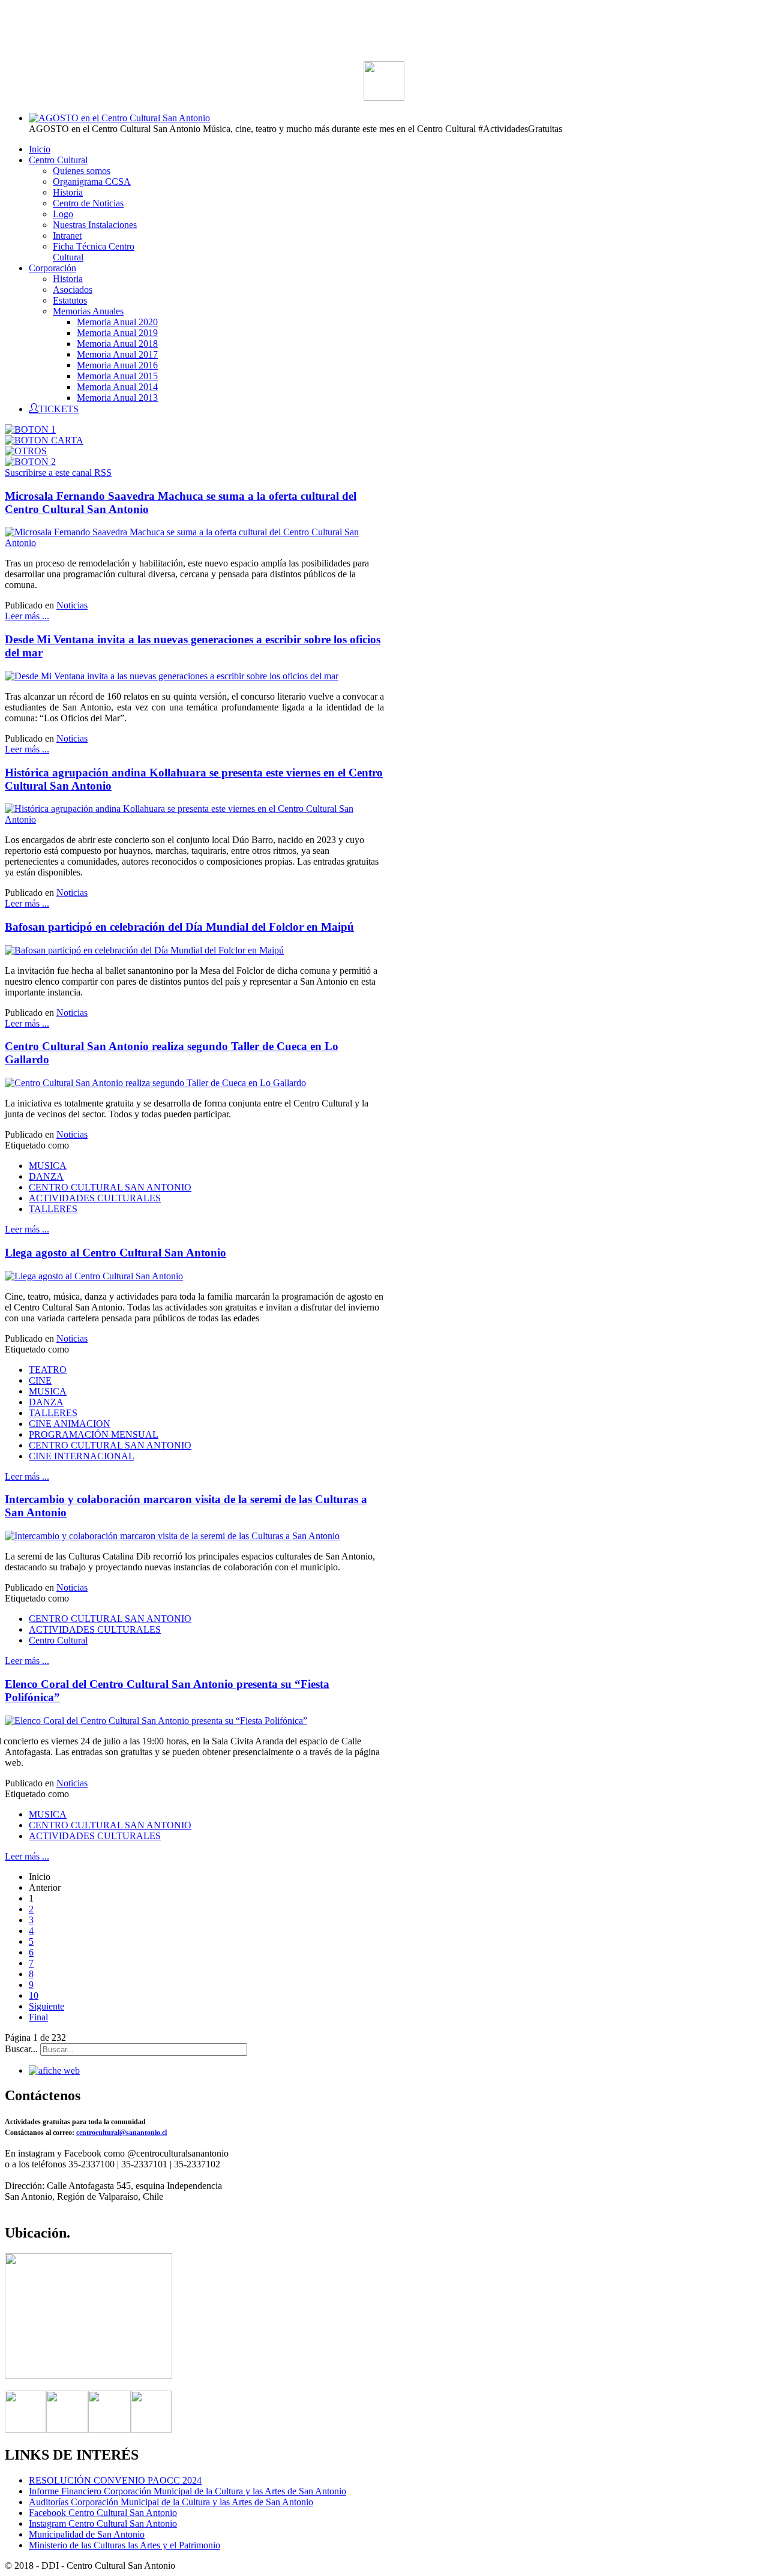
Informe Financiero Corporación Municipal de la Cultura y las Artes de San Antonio (187, 2491)
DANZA (46, 1176)
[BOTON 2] (30, 462)
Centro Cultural (58, 1640)
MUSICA (48, 1166)
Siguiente (46, 2006)
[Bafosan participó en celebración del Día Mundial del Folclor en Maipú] (144, 950)
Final (38, 2017)
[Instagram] (109, 2429)
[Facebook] (25, 2429)
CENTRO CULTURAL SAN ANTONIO (110, 1187)
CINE (40, 1380)
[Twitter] (67, 2429)
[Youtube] (151, 2429)
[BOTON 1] (30, 429)
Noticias (72, 605)
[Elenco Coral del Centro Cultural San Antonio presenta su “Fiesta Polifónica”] (156, 1721)
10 (34, 1995)
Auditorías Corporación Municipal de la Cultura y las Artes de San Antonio (171, 2502)
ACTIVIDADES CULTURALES (95, 1198)
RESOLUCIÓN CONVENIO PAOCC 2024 (115, 2480)
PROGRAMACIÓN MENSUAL (94, 1434)
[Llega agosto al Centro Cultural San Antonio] (94, 1276)
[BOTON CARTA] (44, 440)
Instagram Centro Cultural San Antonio (103, 2523)
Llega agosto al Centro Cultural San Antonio (115, 1253)
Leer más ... (27, 616)
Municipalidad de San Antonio (87, 2534)
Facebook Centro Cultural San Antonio (103, 2513)
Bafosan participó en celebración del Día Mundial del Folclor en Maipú (179, 927)
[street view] (88, 2375)
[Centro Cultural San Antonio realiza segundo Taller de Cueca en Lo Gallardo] (155, 1083)
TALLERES (53, 1209)
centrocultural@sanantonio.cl (121, 2133)
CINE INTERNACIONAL (82, 1456)
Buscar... (21, 2049)
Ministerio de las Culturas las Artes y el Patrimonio (124, 2545)
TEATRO (48, 1370)
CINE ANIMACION (70, 1424)
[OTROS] (26, 451)
